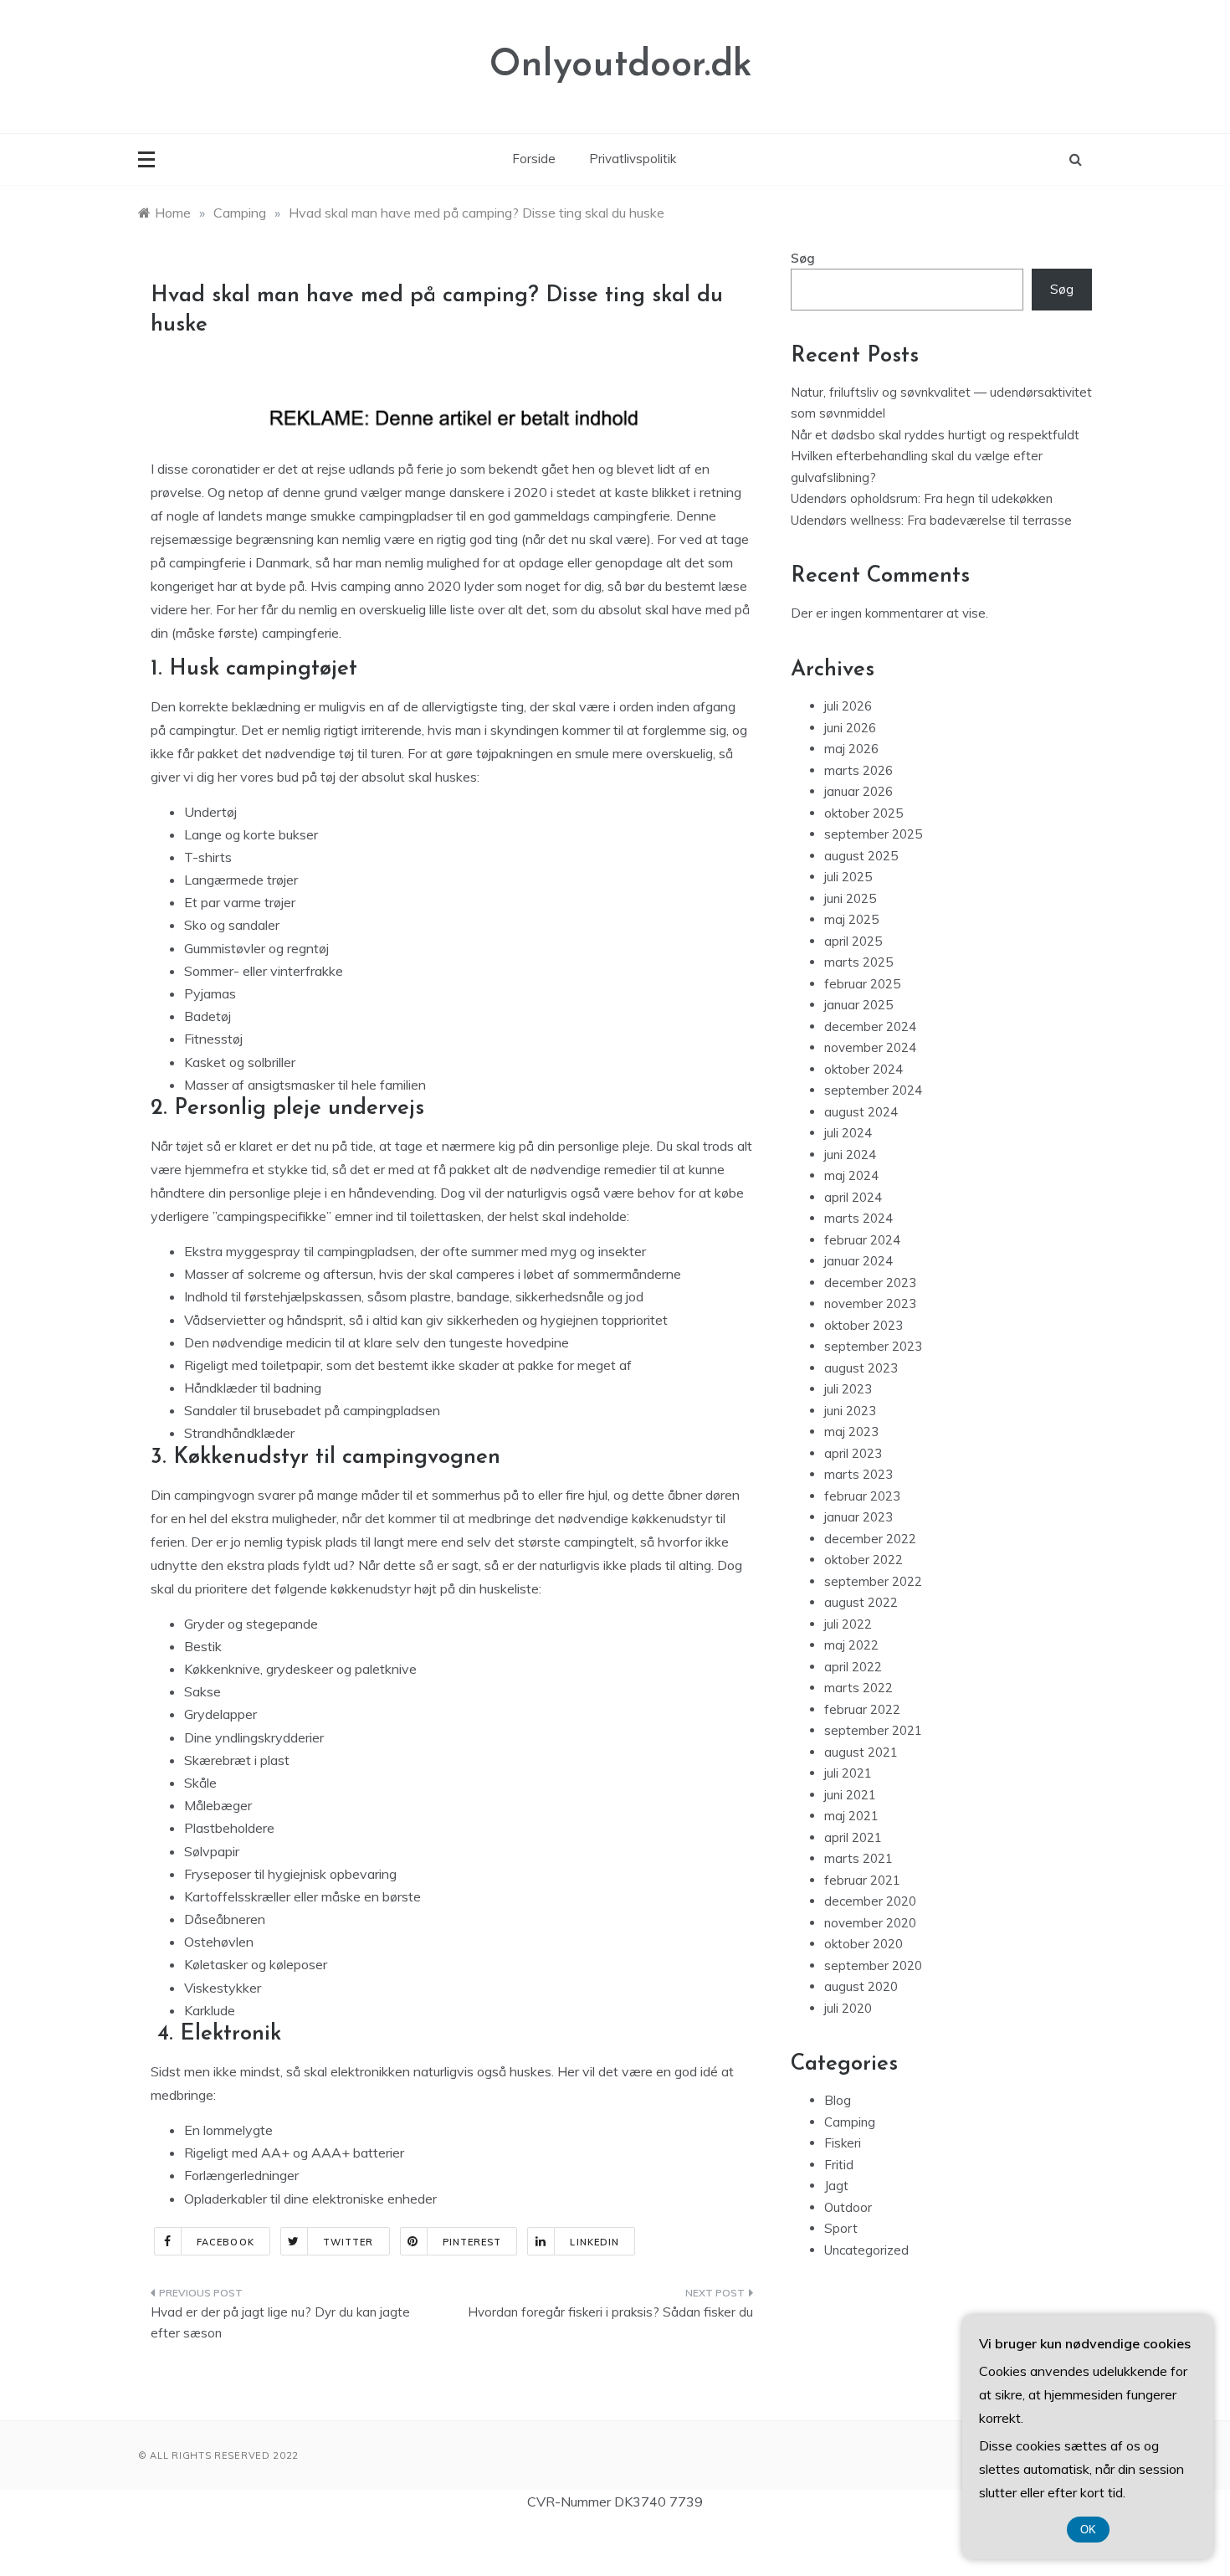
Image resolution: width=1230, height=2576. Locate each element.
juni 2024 (850, 1155)
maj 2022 (851, 1645)
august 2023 (861, 1368)
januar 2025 (858, 1005)
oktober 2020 (864, 1944)
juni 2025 (850, 898)
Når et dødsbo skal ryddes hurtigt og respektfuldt (935, 435)
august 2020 (861, 1986)
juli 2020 (848, 2008)
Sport (841, 2228)
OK (1088, 2530)
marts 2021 (858, 1858)
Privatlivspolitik (633, 159)
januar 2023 (858, 1517)
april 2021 (853, 1837)
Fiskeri (843, 2143)
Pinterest (472, 2242)
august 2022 (861, 1602)
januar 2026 (858, 791)
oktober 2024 (864, 1069)
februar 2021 (862, 1880)
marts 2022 (858, 1688)
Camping (850, 2122)
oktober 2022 (864, 1560)
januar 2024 (858, 1261)
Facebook (225, 2242)
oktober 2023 (864, 1325)
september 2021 (873, 1730)
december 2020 (870, 1901)
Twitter (348, 2242)
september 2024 (873, 1090)
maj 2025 (851, 919)
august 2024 (861, 1112)
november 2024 (870, 1047)
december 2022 (870, 1539)
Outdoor (848, 2207)
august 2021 (861, 1752)
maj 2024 (851, 1175)
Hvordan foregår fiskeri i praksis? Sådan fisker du (610, 2312)
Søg (803, 258)
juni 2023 (850, 1411)
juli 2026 (848, 706)
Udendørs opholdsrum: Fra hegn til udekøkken (922, 498)
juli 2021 (848, 1773)
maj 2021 (851, 1816)
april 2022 (853, 1667)
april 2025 (853, 941)
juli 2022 (848, 1624)
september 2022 (873, 1581)
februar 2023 (862, 1496)
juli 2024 (848, 1133)
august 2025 (861, 856)
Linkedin (594, 2242)
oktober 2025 (864, 813)
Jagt (836, 2186)
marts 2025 (858, 962)
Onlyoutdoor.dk (621, 66)
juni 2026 (850, 728)
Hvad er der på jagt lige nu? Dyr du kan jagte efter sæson (280, 2323)
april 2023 (853, 1453)
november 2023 (870, 1303)
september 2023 (873, 1346)
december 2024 (870, 1026)
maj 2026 (851, 749)
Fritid (839, 2165)
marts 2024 (858, 1218)
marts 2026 (858, 770)
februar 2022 (862, 1709)
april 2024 (853, 1197)
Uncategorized (866, 2250)
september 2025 (873, 834)
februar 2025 (862, 984)
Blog (838, 2100)
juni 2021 (850, 1795)
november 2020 (870, 1923)
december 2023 (870, 1283)
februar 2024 (862, 1240)
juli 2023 (848, 1389)
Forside (534, 159)
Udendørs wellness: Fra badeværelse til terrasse (931, 520)
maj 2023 (851, 1432)
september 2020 (873, 1965)
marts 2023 (858, 1474)
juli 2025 (848, 877)
